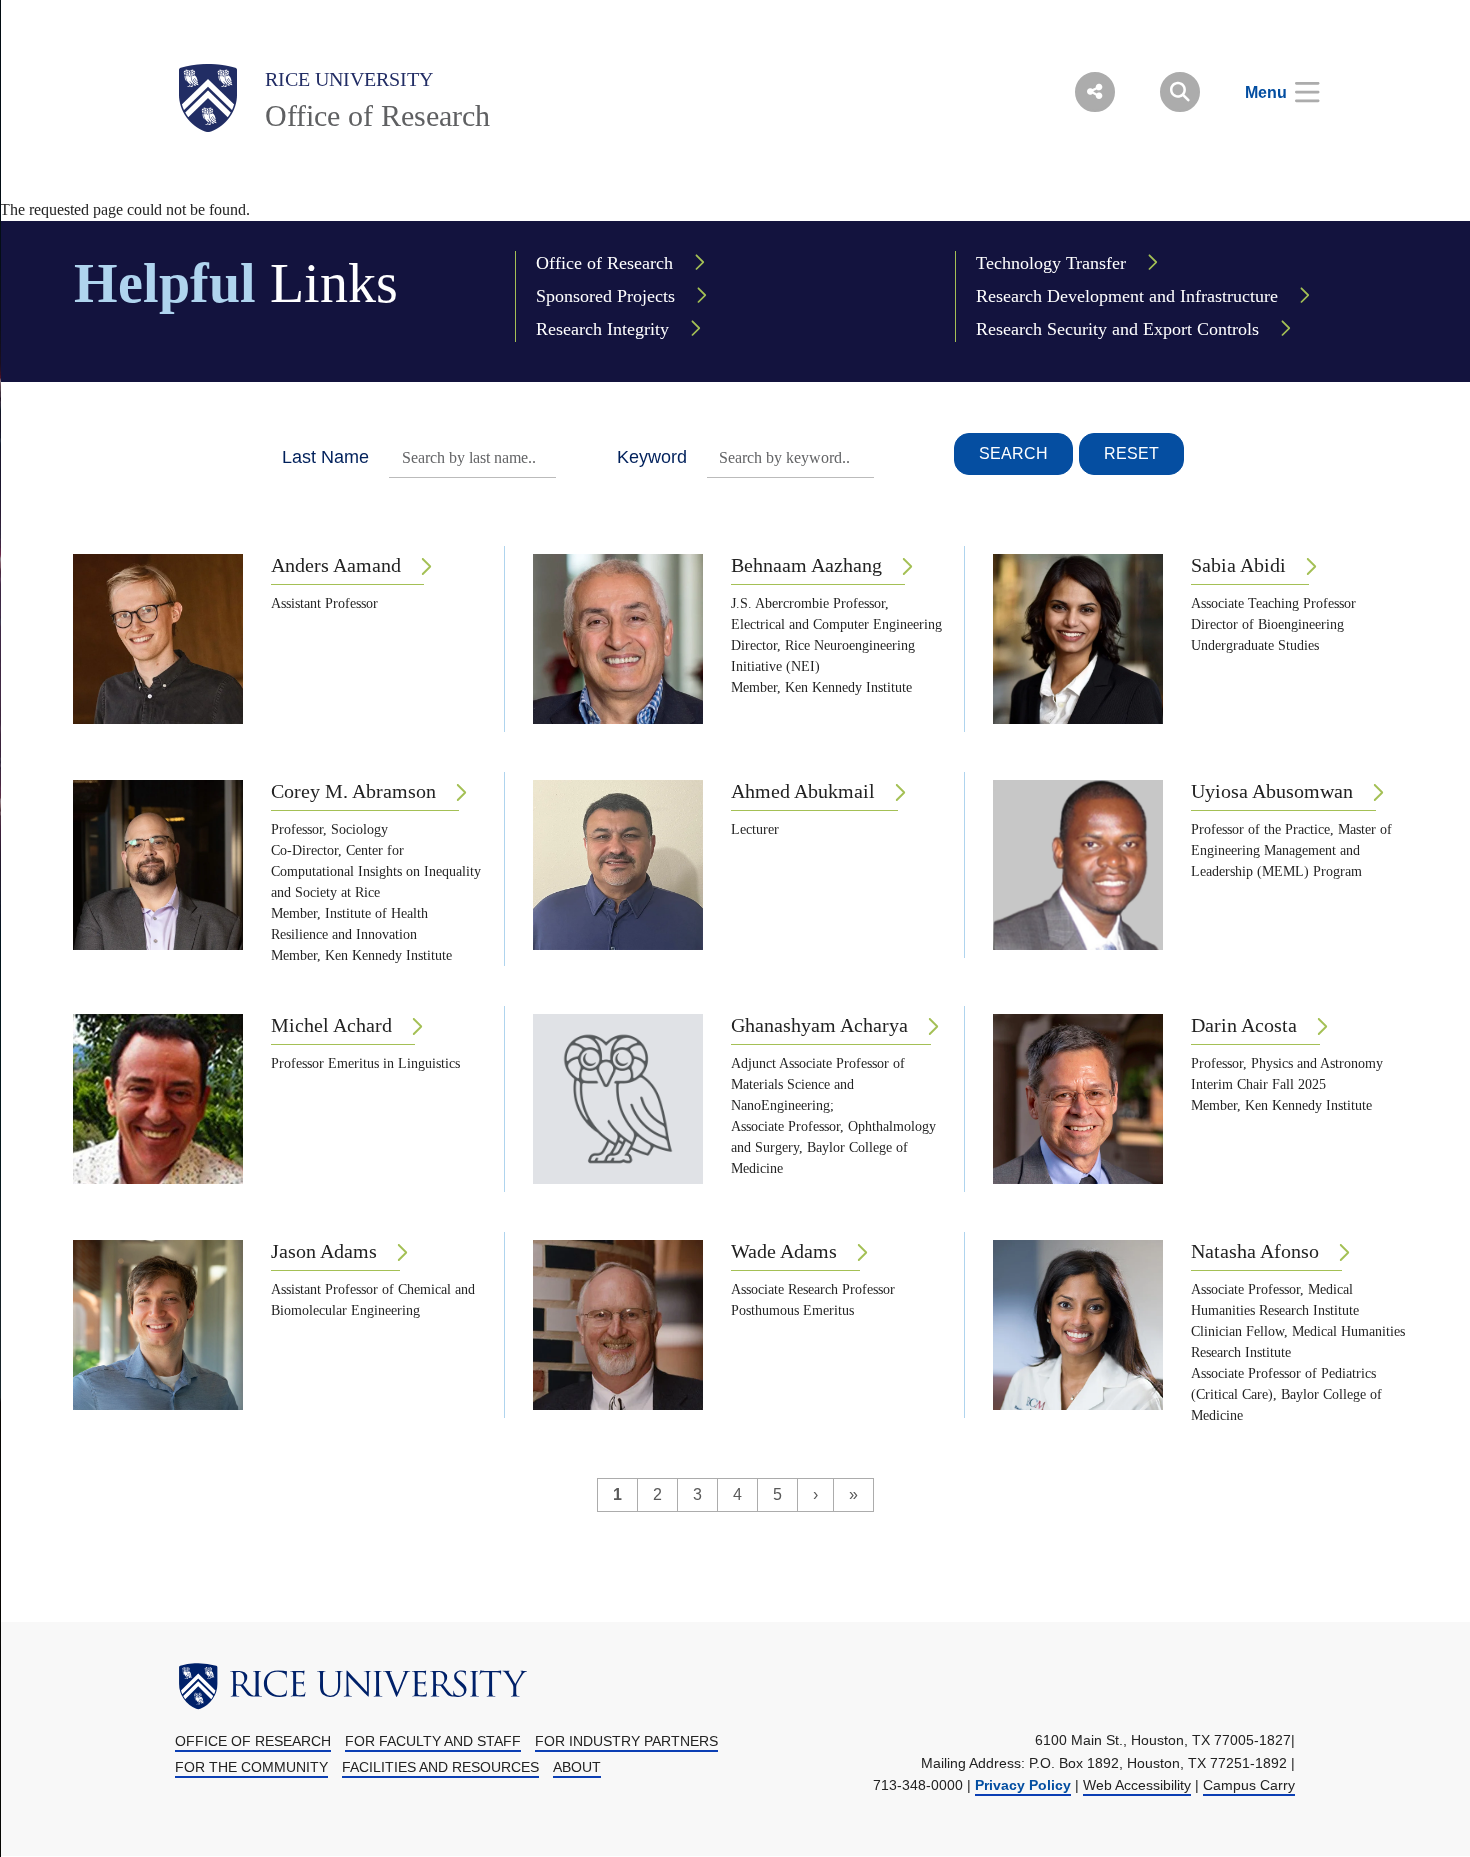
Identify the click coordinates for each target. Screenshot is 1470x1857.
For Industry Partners (626, 1741)
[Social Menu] (1095, 92)
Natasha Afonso (1255, 1251)
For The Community (251, 1767)
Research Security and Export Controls (1117, 329)
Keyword (652, 457)
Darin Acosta (1244, 1025)
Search (1013, 453)
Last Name (325, 457)
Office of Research (377, 115)
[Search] (1180, 92)
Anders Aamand (336, 565)
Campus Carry (1249, 1785)
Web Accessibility (1137, 1785)
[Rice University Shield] (208, 98)
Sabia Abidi (1238, 565)
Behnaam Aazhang (806, 565)
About (577, 1767)
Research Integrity (602, 329)
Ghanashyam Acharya (819, 1025)
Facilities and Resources (440, 1767)
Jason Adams (324, 1251)
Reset (1131, 453)
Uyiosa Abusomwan (1272, 791)
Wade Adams (784, 1251)
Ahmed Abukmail (803, 791)
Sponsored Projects (605, 296)
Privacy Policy (1023, 1785)
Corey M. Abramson (353, 791)
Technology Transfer (1051, 263)
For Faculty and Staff (433, 1741)
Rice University (349, 79)
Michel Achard (331, 1025)
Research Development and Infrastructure (1127, 296)
